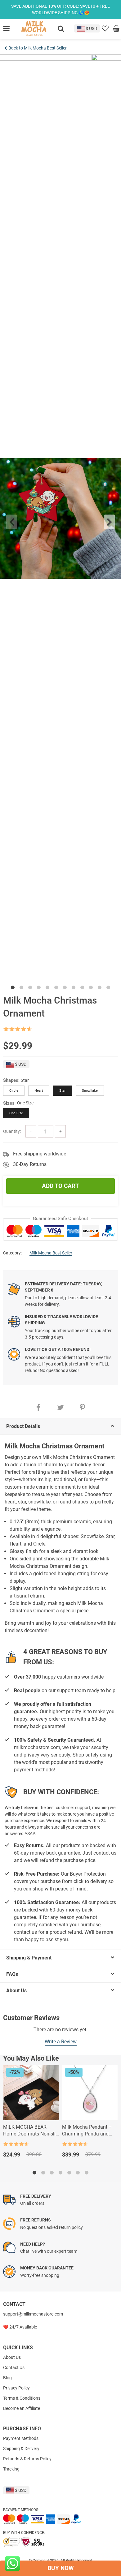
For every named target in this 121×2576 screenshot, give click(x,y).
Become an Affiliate (22, 2408)
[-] (31, 1131)
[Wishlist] (105, 29)
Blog (7, 2378)
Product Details (23, 1426)
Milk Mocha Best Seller (51, 1253)
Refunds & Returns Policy (27, 2459)
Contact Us (14, 2367)
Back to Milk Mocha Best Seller (38, 48)
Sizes (9, 1103)
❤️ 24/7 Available (20, 2327)
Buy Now (61, 2568)
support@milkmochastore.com (33, 2314)
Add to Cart (60, 1186)
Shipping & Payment (29, 1958)
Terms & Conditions (22, 2398)
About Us (16, 1991)
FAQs (12, 1974)
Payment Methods (21, 2438)
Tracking (11, 2469)
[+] (60, 1131)
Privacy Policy (16, 2388)
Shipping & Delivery (21, 2449)
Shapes (11, 1080)
